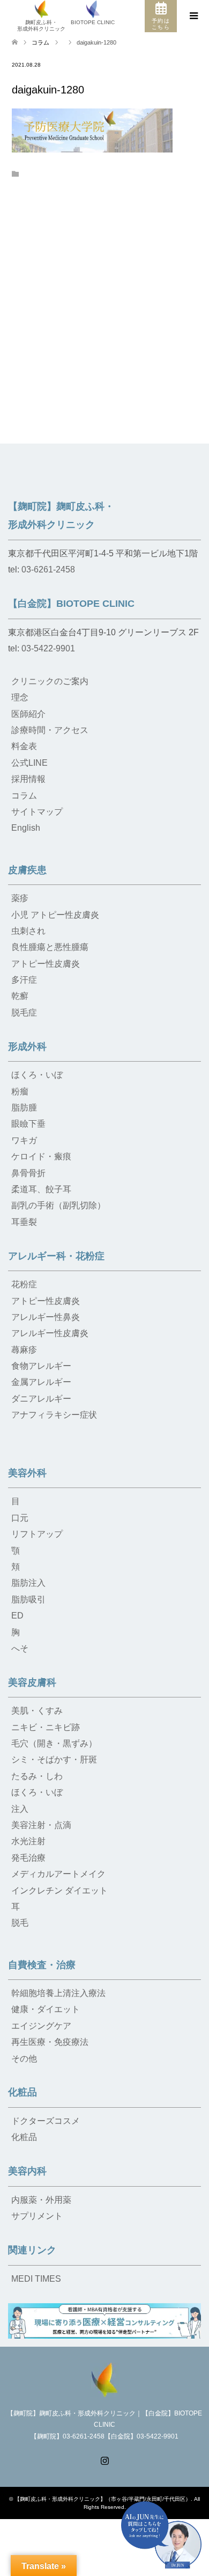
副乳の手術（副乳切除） (58, 1205)
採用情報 (28, 779)
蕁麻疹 (24, 1350)
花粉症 (24, 1284)
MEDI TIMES (36, 2279)
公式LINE (29, 763)
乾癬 (20, 996)
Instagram (104, 2459)
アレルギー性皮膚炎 (50, 1333)
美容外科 (27, 1473)
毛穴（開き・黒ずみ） (54, 1743)
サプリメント (37, 2216)
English (26, 828)
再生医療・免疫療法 (50, 2042)
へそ (20, 1648)
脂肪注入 (28, 1583)
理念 (20, 697)
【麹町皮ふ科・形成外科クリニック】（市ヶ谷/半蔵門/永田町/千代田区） (103, 2499)
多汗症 (24, 980)
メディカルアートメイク (58, 1874)
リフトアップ (37, 1534)
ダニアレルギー (41, 1399)
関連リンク (32, 2250)
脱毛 (20, 1923)
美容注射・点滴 (41, 1825)
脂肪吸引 (28, 1599)
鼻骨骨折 (28, 1173)
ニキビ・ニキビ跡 (46, 1727)
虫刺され (28, 931)
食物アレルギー (41, 1366)
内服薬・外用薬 (41, 2200)
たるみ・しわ (37, 1776)
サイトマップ (37, 812)
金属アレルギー (41, 1382)
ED (17, 1616)
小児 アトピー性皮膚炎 (55, 915)
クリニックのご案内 (50, 681)
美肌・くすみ (37, 1711)
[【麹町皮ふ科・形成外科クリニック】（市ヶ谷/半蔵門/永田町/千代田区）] (104, 2379)
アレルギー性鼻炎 (46, 1317)
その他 (24, 2059)
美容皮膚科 (32, 1682)
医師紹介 (28, 714)
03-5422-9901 (48, 648)
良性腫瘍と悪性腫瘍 (50, 947)
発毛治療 (28, 1858)
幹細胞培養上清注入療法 (58, 1993)
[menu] (193, 16)
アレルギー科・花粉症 (56, 1256)
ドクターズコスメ (46, 2121)
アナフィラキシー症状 (54, 1415)
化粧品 (23, 2092)
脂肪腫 (24, 1108)
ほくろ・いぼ (37, 1075)
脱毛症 (24, 1013)
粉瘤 (20, 1091)
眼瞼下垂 (28, 1124)
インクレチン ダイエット (59, 1891)
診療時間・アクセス (50, 730)
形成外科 (27, 1047)
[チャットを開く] (161, 2535)
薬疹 (20, 898)
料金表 (24, 746)
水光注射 (28, 1841)
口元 (20, 1518)
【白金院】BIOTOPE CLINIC (71, 604)
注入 (20, 1809)
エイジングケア (41, 2026)
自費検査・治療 (42, 1965)
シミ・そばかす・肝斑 (54, 1759)
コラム (40, 42)
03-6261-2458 (48, 569)
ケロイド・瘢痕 (41, 1156)
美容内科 (27, 2171)
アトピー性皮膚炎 (46, 964)
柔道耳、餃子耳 (41, 1189)
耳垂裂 (24, 1222)
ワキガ (24, 1140)
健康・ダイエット (46, 2009)
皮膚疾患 (27, 870)
